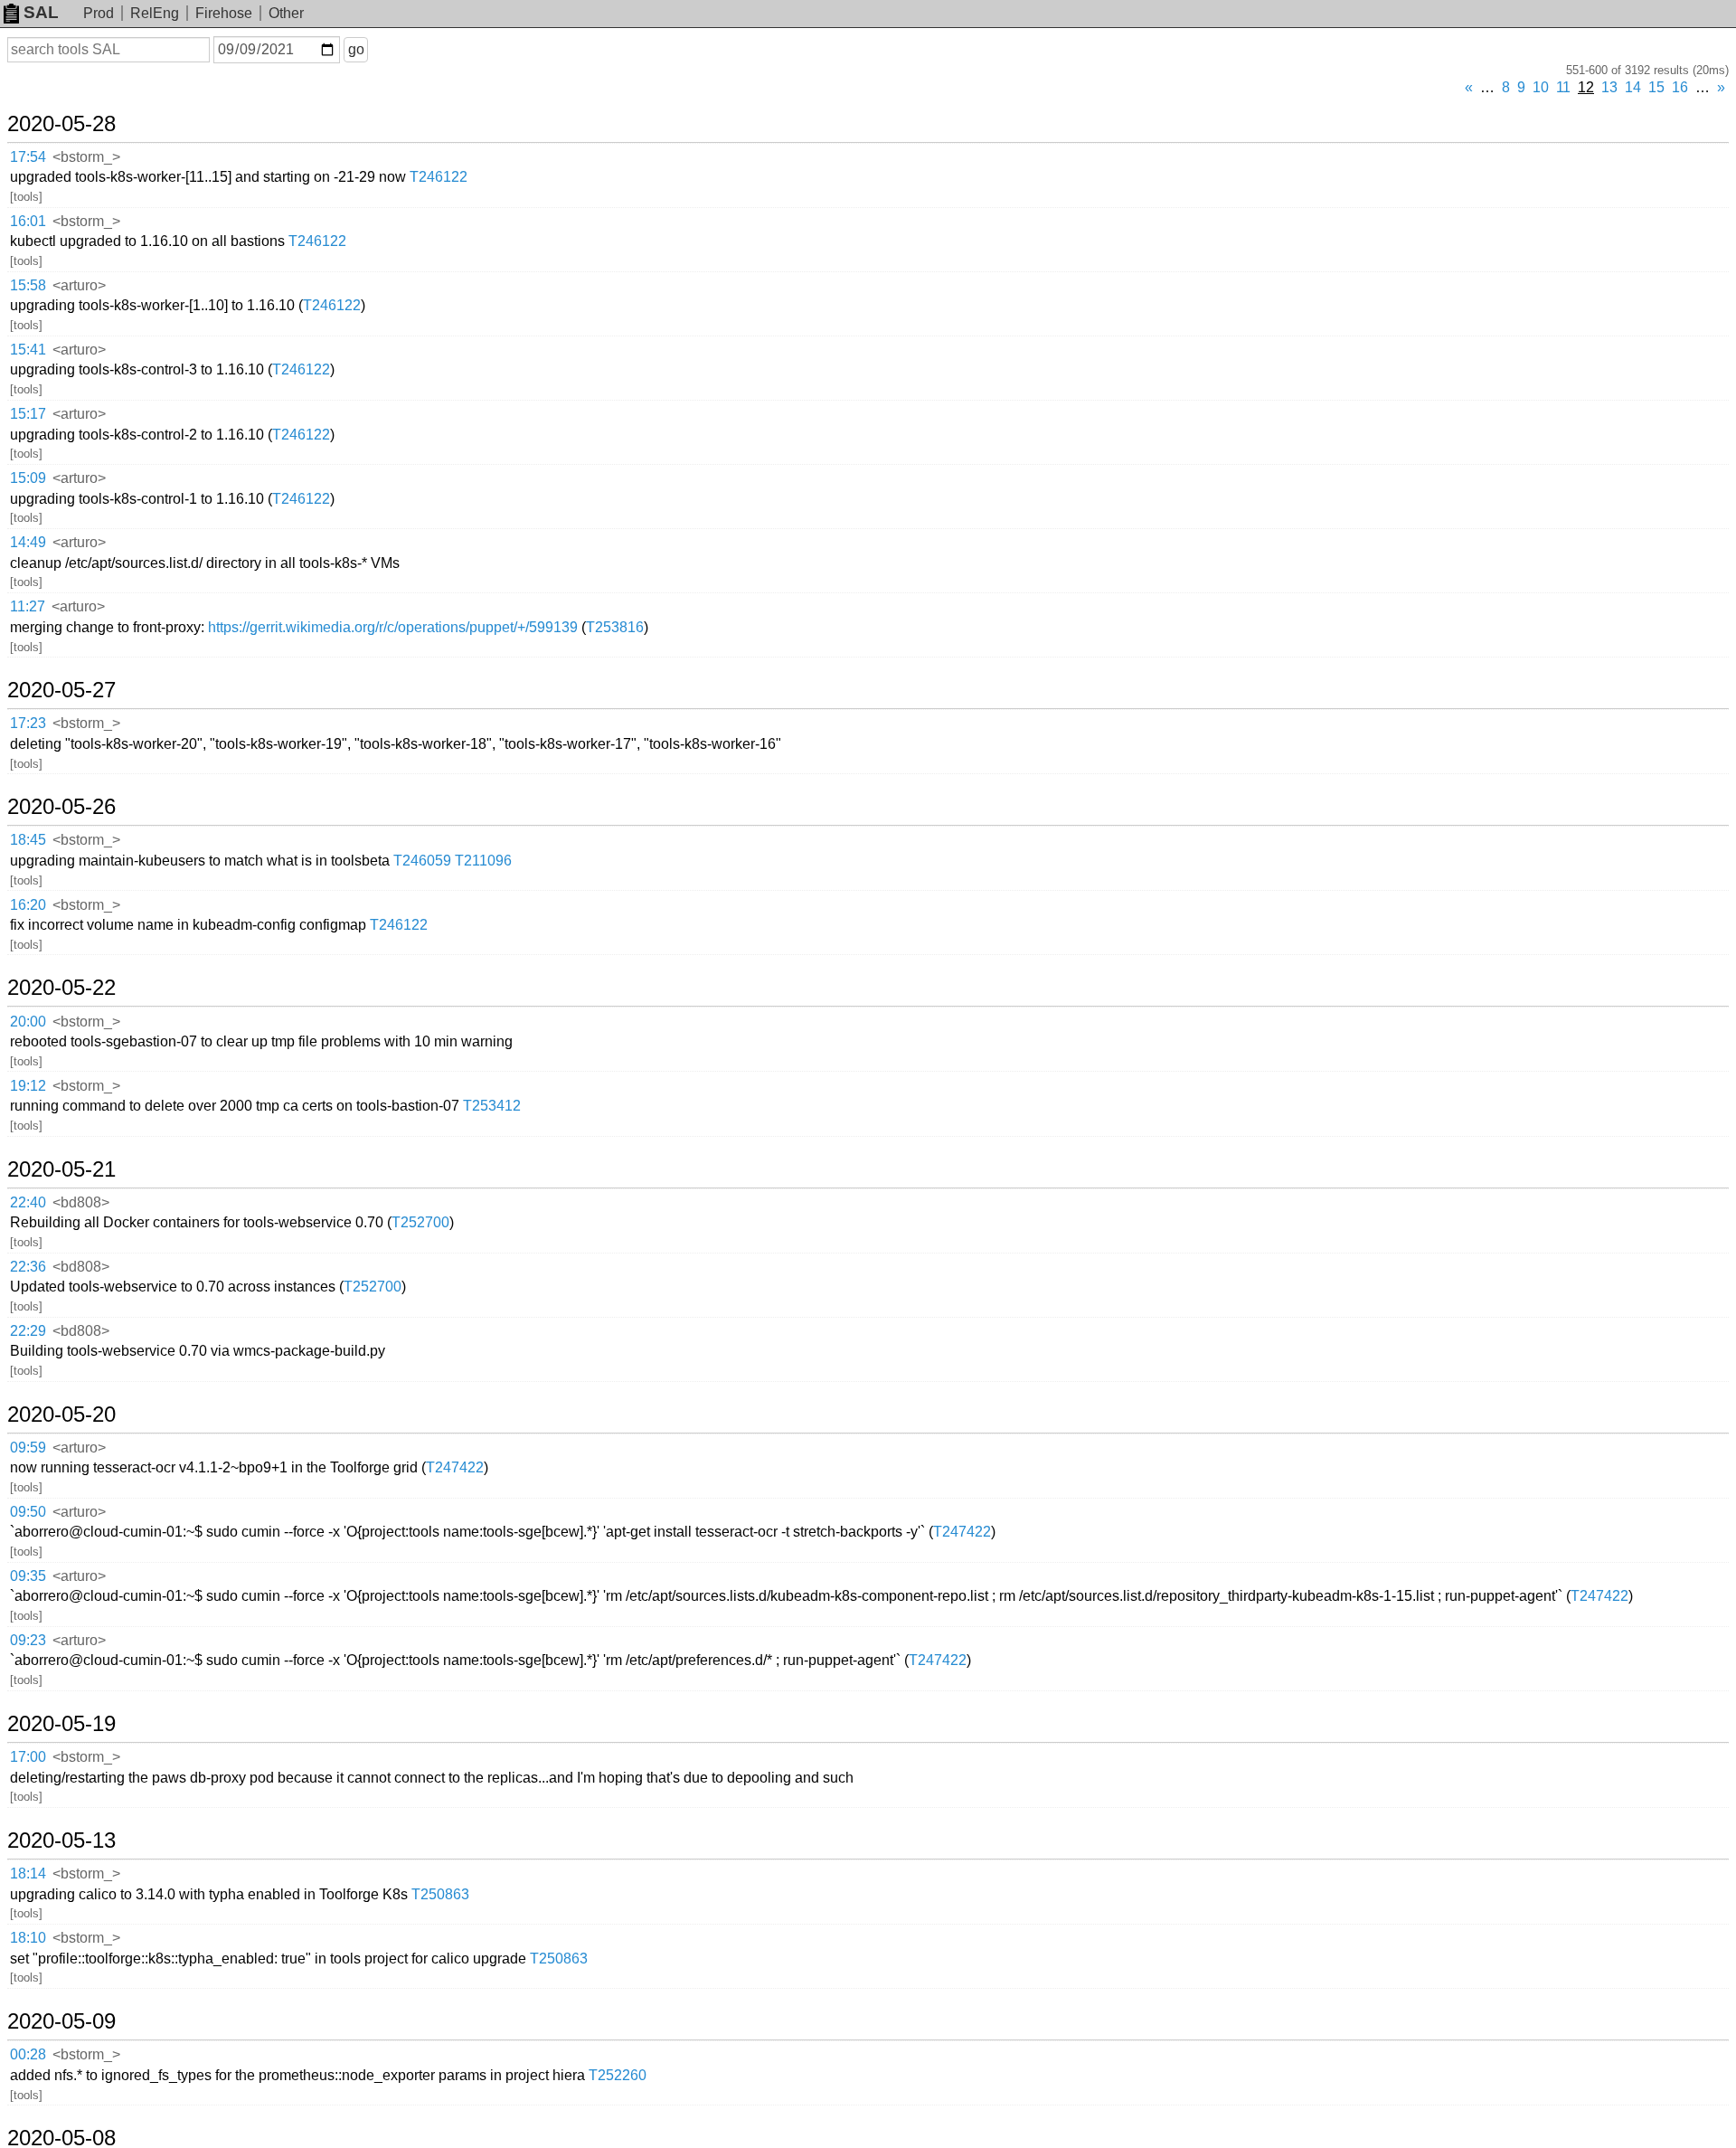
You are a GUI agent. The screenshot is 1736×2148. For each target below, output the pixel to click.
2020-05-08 (61, 2138)
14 (1633, 87)
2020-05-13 (61, 1840)
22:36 (28, 1267)
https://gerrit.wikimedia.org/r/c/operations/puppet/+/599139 (393, 627)
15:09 (28, 478)
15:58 (28, 285)
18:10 (28, 1938)
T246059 (422, 861)
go (356, 49)
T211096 (483, 861)
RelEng (155, 13)
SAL (41, 12)
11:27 (28, 606)
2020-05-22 (61, 988)
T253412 (492, 1106)
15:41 (28, 350)
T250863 (440, 1894)
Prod (99, 13)
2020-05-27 (61, 690)
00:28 (28, 2054)
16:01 (28, 221)
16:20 (28, 905)
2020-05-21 (61, 1169)
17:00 (28, 1757)
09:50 (28, 1512)
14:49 (28, 542)
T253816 (615, 627)
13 (1609, 87)
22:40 (28, 1202)
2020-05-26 (61, 807)
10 (1541, 87)
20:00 (28, 1022)
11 (1563, 87)
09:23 (28, 1640)
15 (1656, 87)
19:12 (28, 1086)
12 (1586, 87)
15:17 (28, 414)
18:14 (28, 1874)
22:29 (28, 1331)
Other (286, 13)
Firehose (224, 13)
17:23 (28, 723)
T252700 (420, 1222)
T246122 (439, 177)
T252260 (618, 2075)
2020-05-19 (61, 1724)
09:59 (28, 1448)
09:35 (28, 1576)
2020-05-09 (61, 2021)
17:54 (28, 157)
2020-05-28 (61, 124)
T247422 (455, 1467)
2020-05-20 (61, 1415)
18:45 (28, 840)
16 (1680, 87)
